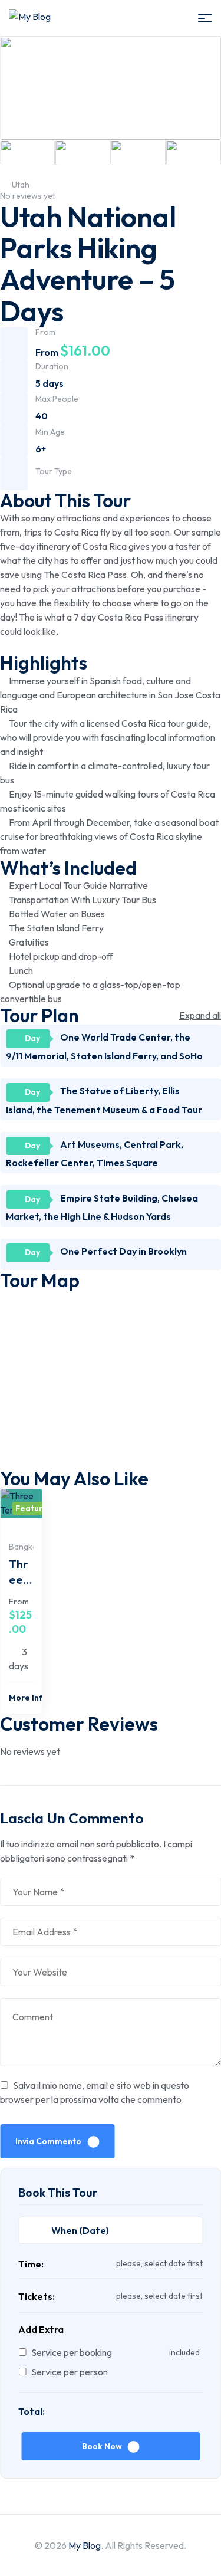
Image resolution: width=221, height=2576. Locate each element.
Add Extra (41, 2329)
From (19, 1602)
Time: (31, 2264)
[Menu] (205, 18)
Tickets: (37, 2296)
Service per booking (72, 2352)
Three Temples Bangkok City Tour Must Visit (21, 1573)
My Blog (85, 2545)
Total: (32, 2411)
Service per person (70, 2372)
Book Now (102, 2446)
